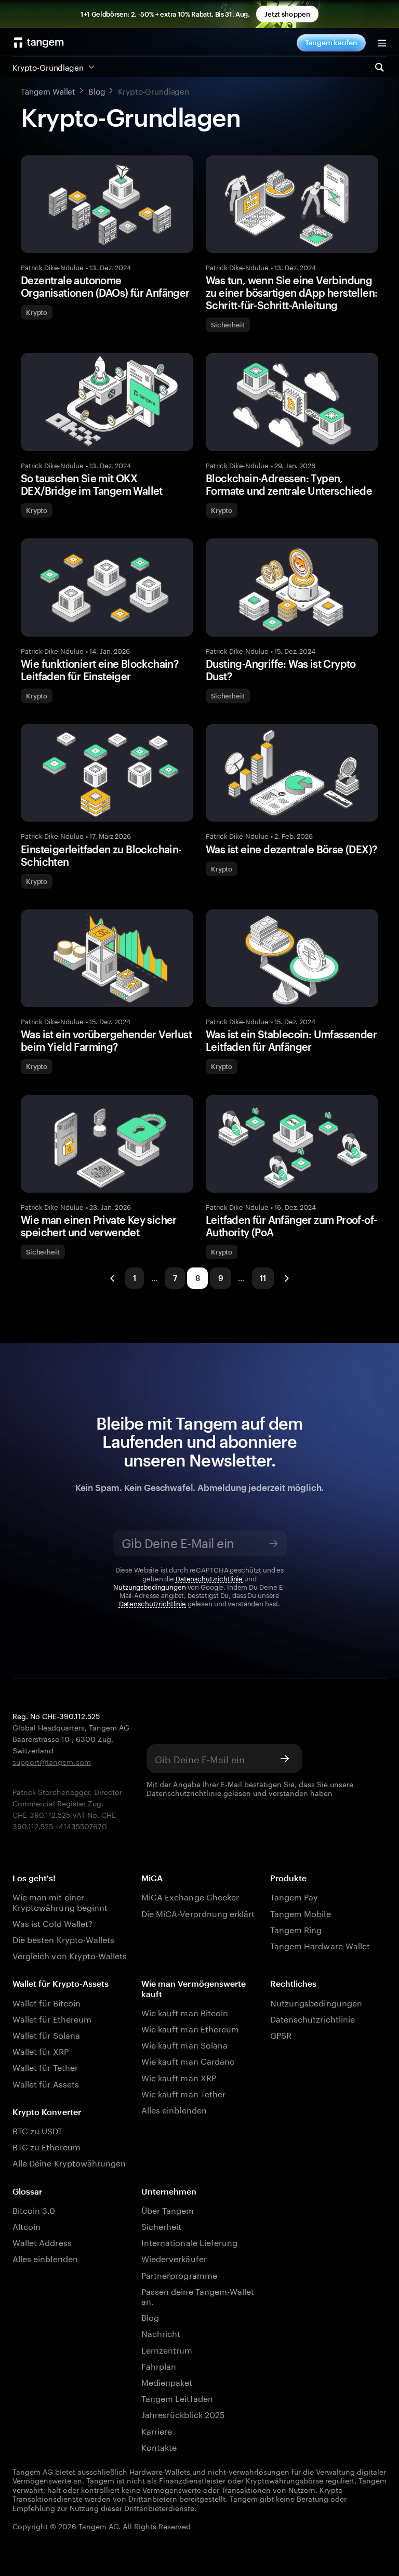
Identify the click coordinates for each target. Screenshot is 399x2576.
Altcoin (26, 2225)
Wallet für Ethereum (52, 2018)
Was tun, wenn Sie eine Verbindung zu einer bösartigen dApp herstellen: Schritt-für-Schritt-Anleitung (291, 293)
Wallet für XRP (41, 2050)
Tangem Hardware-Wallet (320, 1945)
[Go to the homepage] (39, 43)
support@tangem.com (52, 1761)
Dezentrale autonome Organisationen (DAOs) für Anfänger (105, 286)
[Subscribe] (274, 1543)
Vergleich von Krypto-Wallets (70, 1955)
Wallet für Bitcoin (46, 2002)
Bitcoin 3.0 (34, 2209)
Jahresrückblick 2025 (183, 2414)
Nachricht (161, 2333)
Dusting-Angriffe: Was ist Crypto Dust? (281, 670)
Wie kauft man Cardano (188, 2060)
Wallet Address (42, 2242)
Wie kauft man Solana (184, 2044)
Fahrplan (159, 2365)
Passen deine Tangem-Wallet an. (198, 2295)
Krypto (37, 312)
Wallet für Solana (46, 2034)
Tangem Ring (296, 1929)
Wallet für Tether (45, 2066)
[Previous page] (113, 1278)
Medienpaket (167, 2381)
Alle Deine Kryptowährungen (69, 2162)
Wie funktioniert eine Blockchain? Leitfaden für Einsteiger (99, 670)
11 (263, 1278)
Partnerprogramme (179, 2274)
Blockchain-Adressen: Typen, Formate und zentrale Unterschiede (289, 484)
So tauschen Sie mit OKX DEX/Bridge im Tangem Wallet (92, 484)
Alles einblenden (174, 2109)
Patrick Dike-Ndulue (52, 267)
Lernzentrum (167, 2349)
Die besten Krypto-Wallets (63, 1939)
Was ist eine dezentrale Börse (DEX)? (291, 849)
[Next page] (286, 1278)
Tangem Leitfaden (177, 2397)
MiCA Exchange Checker (190, 1896)
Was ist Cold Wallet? (52, 1923)
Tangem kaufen (331, 42)
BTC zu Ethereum (46, 2146)
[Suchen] (379, 67)
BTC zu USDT (38, 2130)
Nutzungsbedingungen (150, 1586)
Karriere (157, 2430)
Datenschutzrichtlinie (209, 1578)
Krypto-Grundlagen (48, 67)
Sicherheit (228, 325)
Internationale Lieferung (189, 2242)
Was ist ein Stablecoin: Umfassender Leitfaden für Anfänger (291, 1040)
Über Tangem (168, 2209)
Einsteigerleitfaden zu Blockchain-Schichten (101, 855)
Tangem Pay (294, 1896)
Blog (150, 2316)
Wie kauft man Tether (183, 2093)
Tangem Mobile (301, 1913)
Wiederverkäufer (174, 2258)
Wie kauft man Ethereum (190, 2028)
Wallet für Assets (46, 2083)
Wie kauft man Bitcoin (185, 2012)
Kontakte (159, 2446)
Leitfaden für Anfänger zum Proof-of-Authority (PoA (291, 1226)
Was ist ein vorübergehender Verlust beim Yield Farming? (106, 1040)
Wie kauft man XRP (179, 2077)
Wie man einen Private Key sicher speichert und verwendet (99, 1226)
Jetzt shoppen (287, 14)
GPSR (281, 2034)
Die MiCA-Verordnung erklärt (198, 1913)
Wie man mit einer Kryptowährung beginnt (60, 1901)
